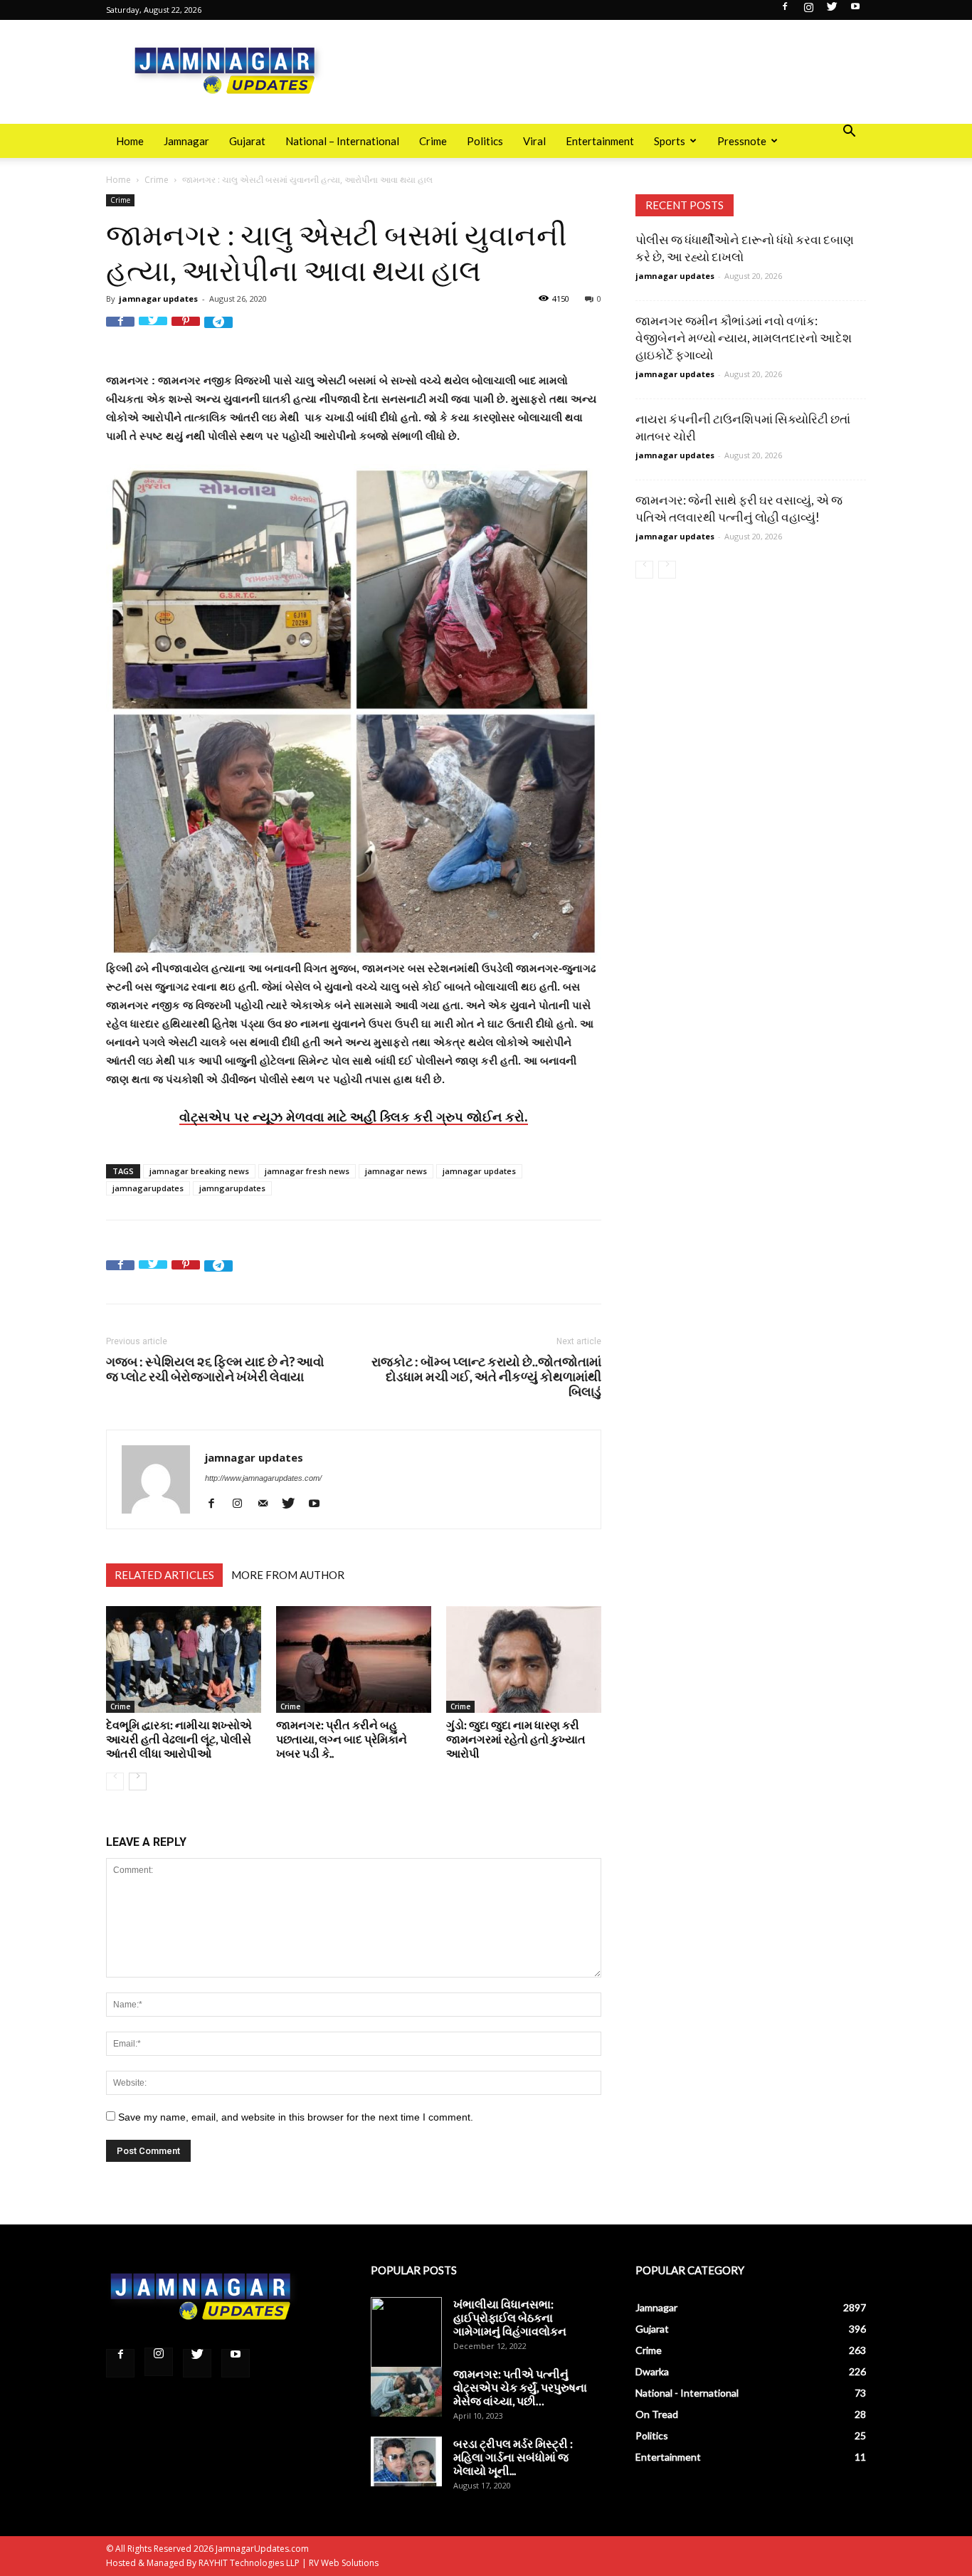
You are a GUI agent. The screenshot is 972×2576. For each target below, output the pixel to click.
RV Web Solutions (344, 2563)
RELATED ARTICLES (164, 1575)
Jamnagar (186, 141)
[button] (849, 133)
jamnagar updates (158, 299)
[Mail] (268, 1503)
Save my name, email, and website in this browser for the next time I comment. (296, 2117)
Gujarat (247, 141)
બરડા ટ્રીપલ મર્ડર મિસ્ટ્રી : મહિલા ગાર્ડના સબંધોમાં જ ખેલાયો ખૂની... (513, 2457)
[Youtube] (855, 11)
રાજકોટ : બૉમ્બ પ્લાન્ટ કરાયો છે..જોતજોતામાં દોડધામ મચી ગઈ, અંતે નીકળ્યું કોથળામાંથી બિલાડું (486, 1377)
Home (130, 141)
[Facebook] (785, 11)
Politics (485, 141)
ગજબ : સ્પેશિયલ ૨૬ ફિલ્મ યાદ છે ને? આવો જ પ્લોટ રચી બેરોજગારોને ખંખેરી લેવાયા (215, 1369)
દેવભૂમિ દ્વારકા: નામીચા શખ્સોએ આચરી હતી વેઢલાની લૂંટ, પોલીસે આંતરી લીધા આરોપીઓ (179, 1739)
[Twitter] (832, 11)
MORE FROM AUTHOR (288, 1575)
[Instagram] (808, 11)
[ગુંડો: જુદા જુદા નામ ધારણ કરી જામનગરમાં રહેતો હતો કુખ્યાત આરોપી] (524, 1659)
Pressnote (742, 141)
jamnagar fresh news (307, 1171)
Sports (670, 141)
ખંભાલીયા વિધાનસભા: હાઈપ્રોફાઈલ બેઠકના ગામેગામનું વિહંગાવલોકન (510, 2317)
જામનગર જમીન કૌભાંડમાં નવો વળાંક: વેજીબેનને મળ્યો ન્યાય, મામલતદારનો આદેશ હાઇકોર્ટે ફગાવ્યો (744, 338)
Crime (433, 141)
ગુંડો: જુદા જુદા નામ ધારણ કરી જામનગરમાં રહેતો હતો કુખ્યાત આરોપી (516, 1739)
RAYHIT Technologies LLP (249, 2563)
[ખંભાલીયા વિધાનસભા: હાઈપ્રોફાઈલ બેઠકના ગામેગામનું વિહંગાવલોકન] (406, 2333)
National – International (342, 141)
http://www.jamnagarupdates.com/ (263, 1478)
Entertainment (600, 141)
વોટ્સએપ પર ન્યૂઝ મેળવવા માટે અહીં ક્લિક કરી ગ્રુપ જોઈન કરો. (354, 1117)
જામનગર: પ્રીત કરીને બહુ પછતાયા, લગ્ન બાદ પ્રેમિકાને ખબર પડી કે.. (342, 1739)
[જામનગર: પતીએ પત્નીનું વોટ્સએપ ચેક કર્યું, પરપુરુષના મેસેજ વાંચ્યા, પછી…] (406, 2392)
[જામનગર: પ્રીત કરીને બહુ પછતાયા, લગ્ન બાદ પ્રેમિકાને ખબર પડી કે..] (354, 1659)
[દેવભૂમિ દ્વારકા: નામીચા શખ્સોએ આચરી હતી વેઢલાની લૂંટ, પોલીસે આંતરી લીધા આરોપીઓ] (184, 1659)
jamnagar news (396, 1171)
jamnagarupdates (148, 1188)
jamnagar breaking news (199, 1171)
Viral (534, 141)
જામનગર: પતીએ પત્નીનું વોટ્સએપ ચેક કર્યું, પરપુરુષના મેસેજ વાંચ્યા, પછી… (520, 2387)
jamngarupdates (232, 1188)
